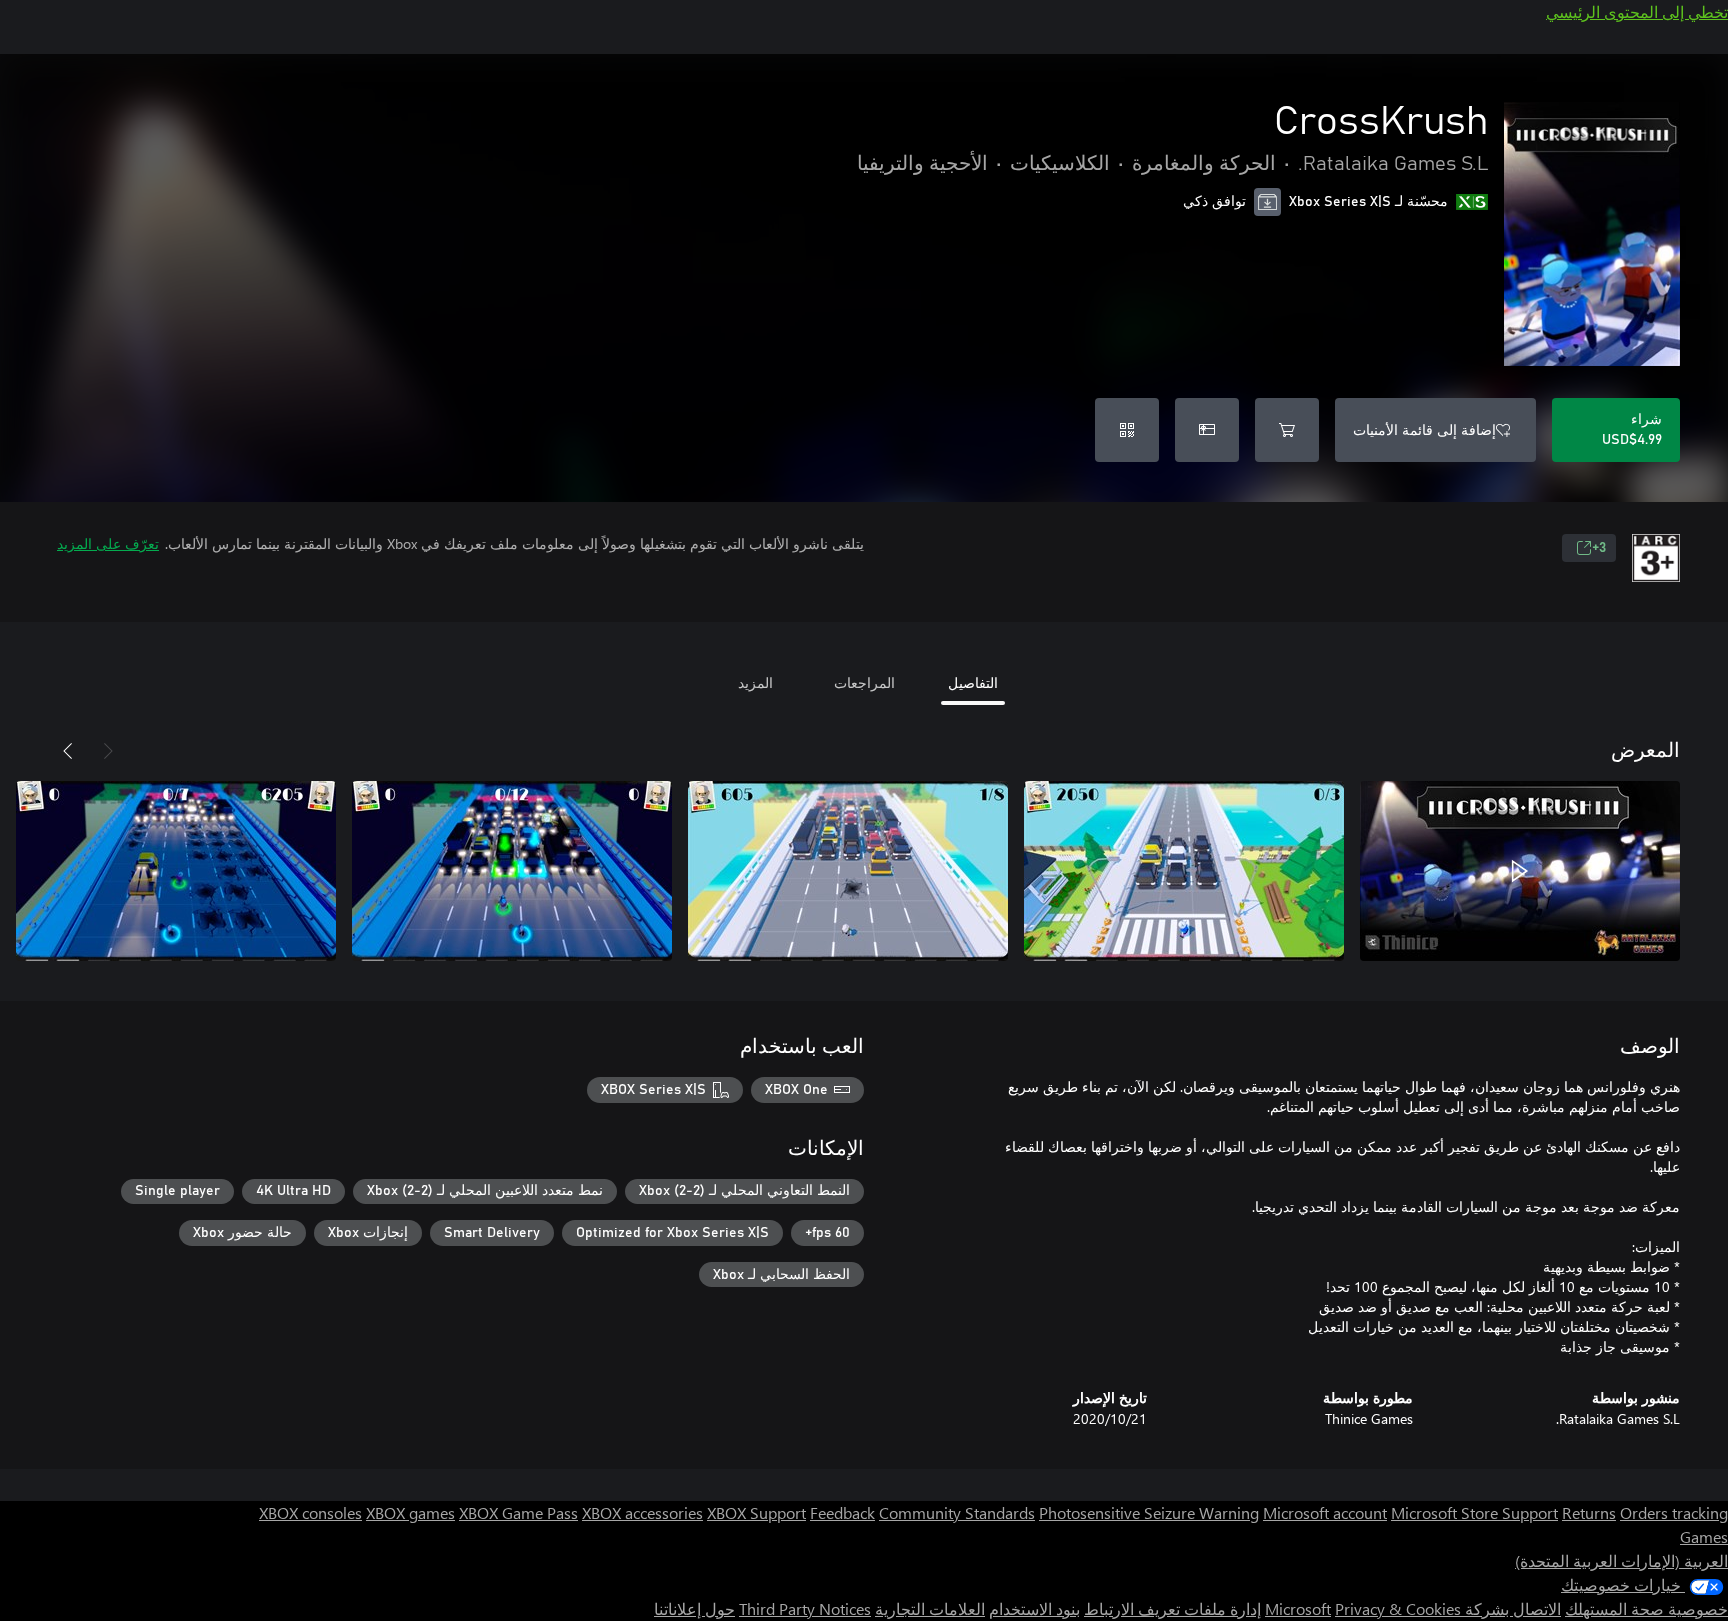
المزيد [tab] (755, 682)
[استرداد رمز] (1127, 430)
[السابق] (108, 751)
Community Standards (957, 1512)
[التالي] (68, 751)
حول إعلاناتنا (694, 1608)
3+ (1599, 548)
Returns (1589, 1512)
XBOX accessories (642, 1512)
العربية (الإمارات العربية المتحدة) (1621, 1560)
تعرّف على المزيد (108, 543)
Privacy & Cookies (1398, 1608)
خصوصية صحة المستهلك (1646, 1608)
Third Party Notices (805, 1608)
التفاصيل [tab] (973, 682)
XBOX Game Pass (518, 1512)
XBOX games (410, 1512)
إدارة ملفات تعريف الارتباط (1172, 1608)
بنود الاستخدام (1034, 1608)
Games (1704, 1536)
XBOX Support (756, 1512)
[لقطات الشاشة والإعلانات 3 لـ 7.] (848, 871)
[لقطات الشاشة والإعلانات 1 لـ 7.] (1520, 871)
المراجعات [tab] (864, 682)
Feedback (842, 1512)
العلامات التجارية (930, 1608)
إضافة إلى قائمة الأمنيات (1424, 429)
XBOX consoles (310, 1512)
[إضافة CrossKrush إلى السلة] (1287, 430)
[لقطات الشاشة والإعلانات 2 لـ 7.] (1184, 871)
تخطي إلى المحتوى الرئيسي (1637, 11)
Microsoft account (1325, 1512)
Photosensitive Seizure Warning (1149, 1512)
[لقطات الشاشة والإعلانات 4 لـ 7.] (512, 871)
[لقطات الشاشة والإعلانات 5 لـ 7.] (176, 871)
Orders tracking (1674, 1512)
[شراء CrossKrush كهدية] (1207, 430)
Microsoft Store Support (1474, 1512)
